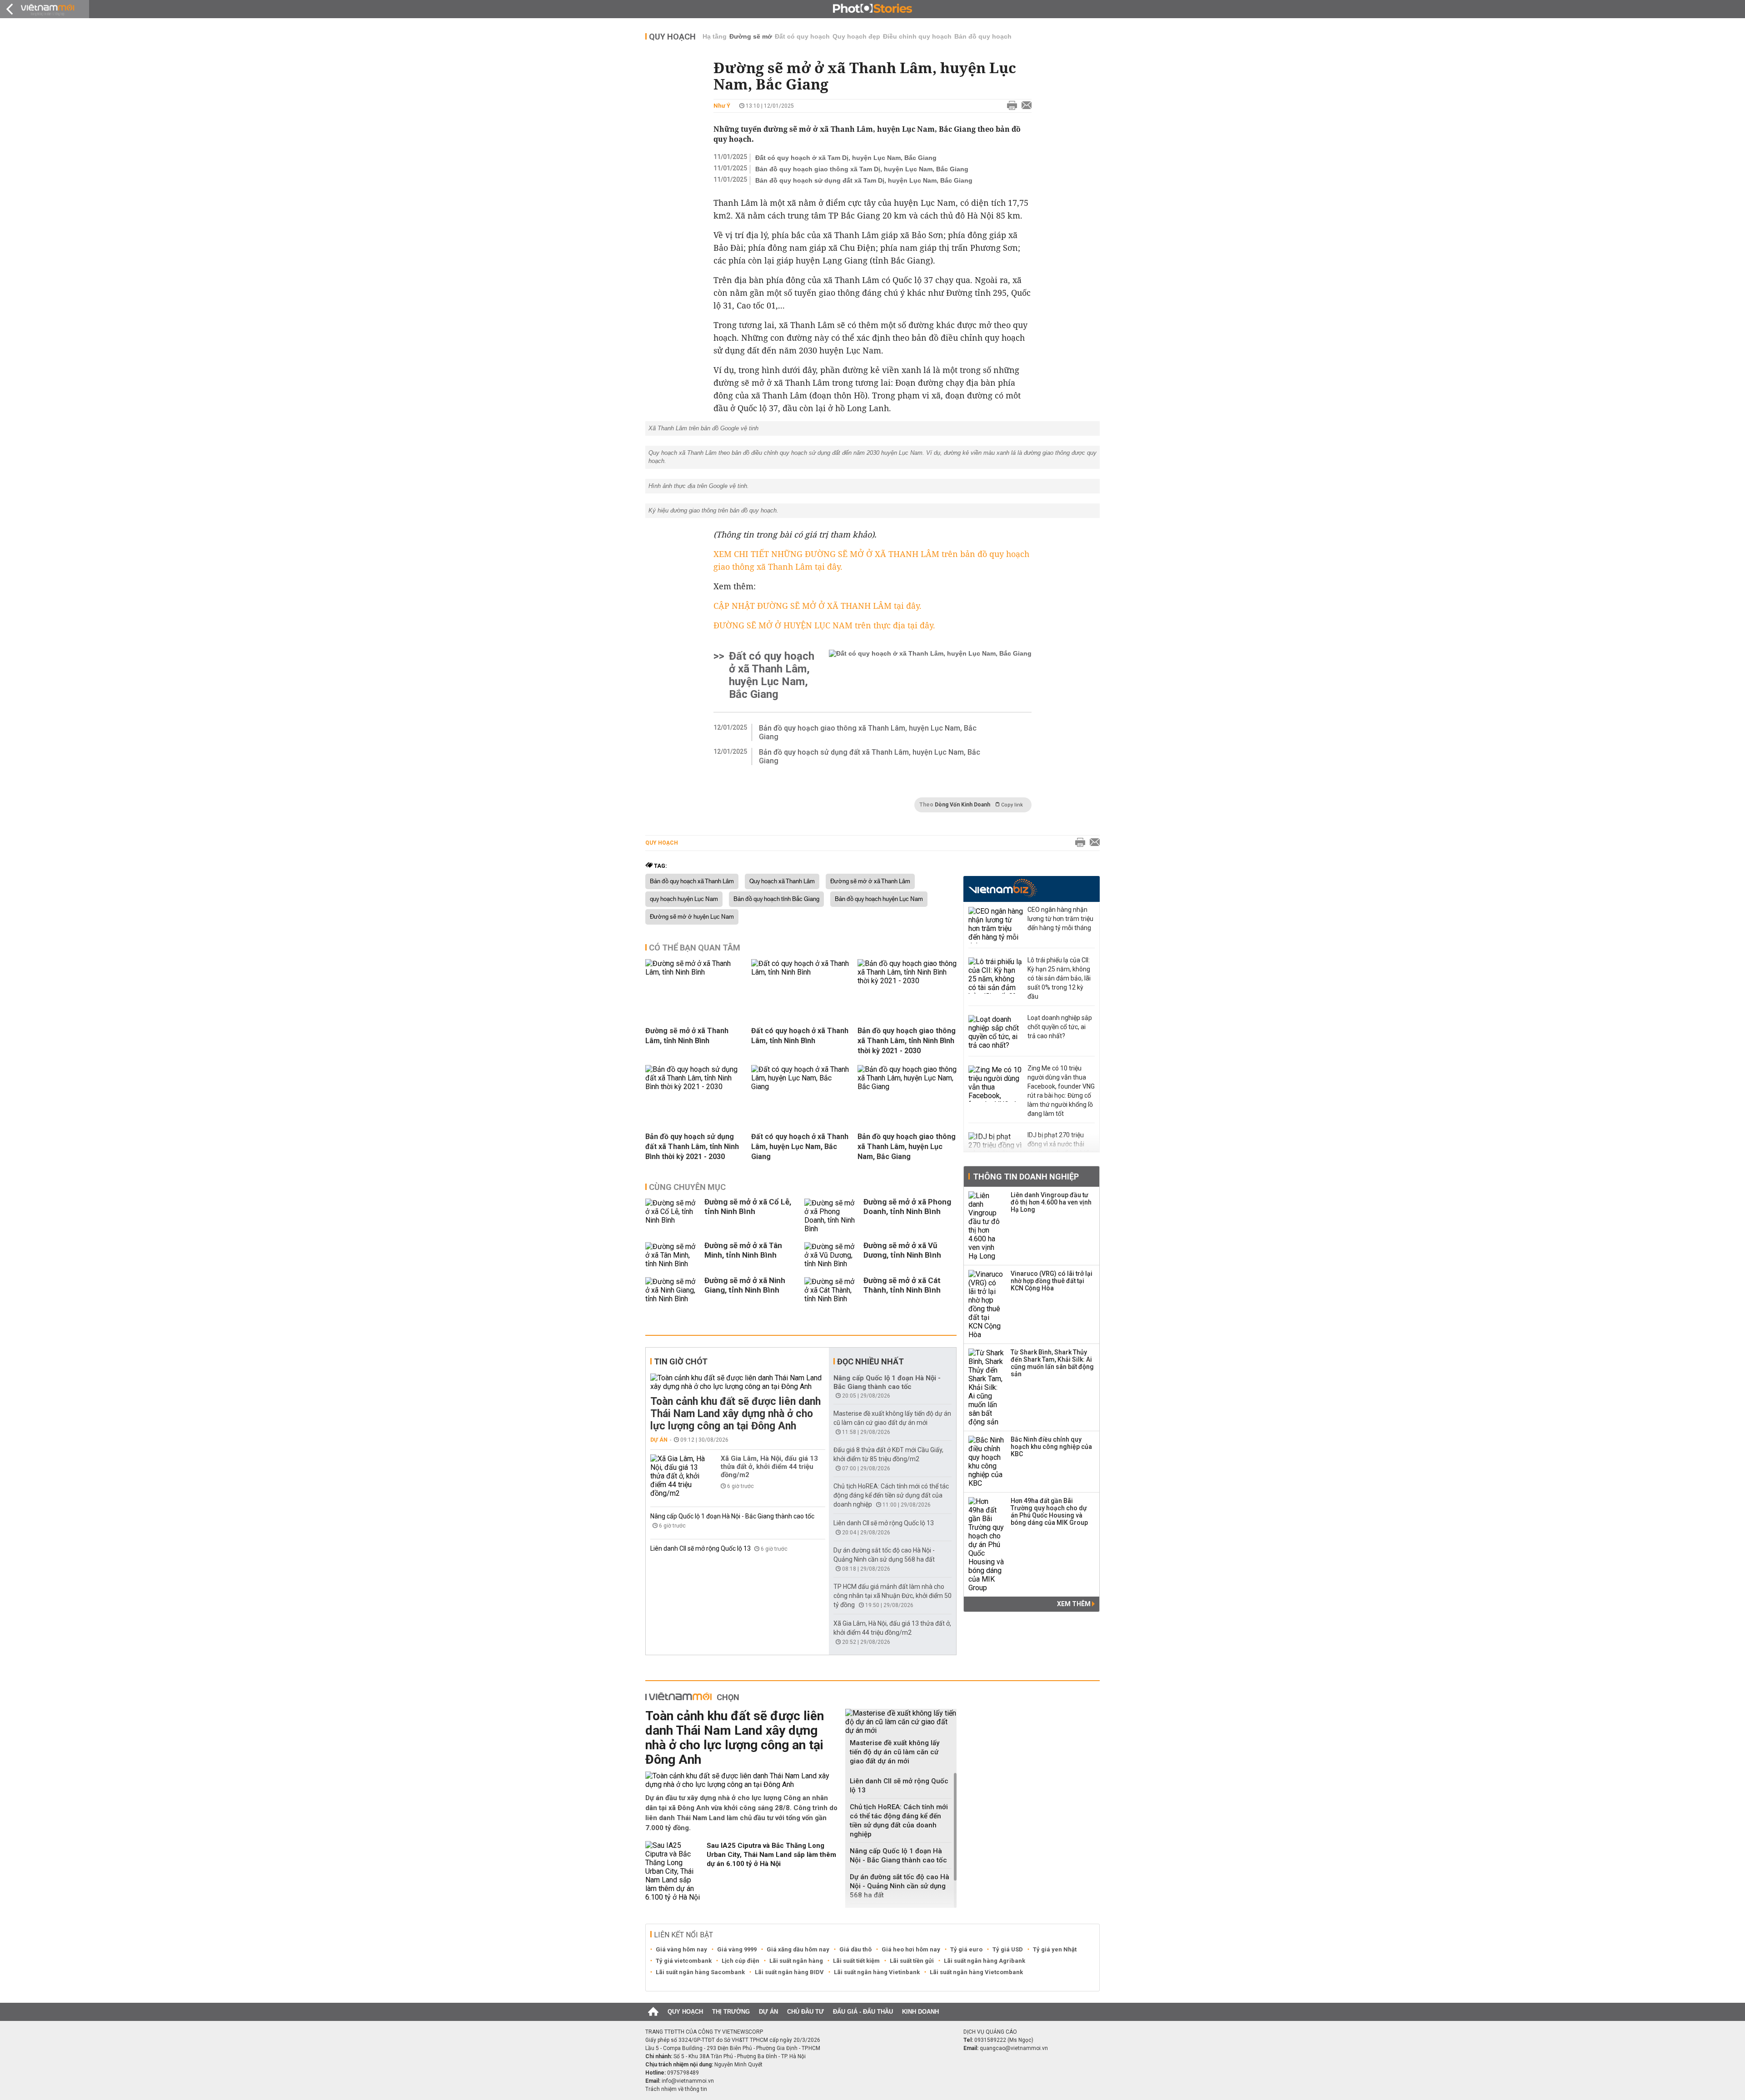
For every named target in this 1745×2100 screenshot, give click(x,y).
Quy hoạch (672, 37)
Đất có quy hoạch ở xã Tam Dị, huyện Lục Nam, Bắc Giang (846, 158)
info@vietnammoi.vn (688, 2081)
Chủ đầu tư (805, 2012)
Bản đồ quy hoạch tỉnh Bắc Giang (776, 899)
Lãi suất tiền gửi (912, 1961)
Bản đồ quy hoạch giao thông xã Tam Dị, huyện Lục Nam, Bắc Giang (862, 169)
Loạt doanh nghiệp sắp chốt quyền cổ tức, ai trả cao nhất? (1060, 1027)
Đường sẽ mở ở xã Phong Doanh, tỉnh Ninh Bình (907, 1207)
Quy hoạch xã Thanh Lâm (782, 881)
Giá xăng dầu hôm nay (798, 1949)
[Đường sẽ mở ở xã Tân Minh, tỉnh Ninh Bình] (673, 1255)
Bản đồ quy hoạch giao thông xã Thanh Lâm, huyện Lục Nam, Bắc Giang (868, 732)
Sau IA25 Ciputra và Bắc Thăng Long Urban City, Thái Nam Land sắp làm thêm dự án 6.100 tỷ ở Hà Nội (771, 1855)
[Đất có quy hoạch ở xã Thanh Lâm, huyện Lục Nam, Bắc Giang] (930, 675)
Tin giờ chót (681, 1361)
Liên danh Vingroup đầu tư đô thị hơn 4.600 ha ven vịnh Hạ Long (1051, 1202)
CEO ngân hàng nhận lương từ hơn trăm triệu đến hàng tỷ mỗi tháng (1060, 919)
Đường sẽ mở (751, 36)
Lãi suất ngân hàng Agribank (985, 1961)
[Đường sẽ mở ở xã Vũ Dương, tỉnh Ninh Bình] (832, 1255)
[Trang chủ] (653, 2012)
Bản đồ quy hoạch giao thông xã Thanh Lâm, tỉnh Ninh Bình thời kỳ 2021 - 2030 (907, 1041)
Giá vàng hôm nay (681, 1949)
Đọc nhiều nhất (870, 1361)
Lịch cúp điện (740, 1961)
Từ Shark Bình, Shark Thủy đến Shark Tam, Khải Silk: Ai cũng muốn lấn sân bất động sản (1052, 1363)
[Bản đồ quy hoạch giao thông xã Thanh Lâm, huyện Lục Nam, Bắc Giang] (907, 1087)
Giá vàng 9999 (737, 1949)
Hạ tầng (715, 36)
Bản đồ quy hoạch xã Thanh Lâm (692, 881)
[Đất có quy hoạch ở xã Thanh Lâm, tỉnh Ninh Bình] (801, 972)
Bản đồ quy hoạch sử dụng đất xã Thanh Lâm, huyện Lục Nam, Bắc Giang (870, 756)
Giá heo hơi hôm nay (911, 1949)
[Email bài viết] (1024, 106)
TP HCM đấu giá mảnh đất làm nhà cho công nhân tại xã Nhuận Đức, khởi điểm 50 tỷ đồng (892, 1596)
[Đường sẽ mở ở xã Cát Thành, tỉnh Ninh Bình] (832, 1290)
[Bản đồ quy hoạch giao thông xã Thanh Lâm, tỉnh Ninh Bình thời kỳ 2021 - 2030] (907, 981)
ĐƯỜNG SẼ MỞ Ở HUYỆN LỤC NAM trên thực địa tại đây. (824, 625)
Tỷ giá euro (966, 1949)
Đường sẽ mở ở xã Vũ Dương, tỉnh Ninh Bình (902, 1250)
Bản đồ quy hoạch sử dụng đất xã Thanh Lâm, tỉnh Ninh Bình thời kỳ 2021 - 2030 (692, 1147)
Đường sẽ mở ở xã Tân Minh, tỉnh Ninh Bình (743, 1250)
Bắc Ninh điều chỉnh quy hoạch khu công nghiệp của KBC (1051, 1447)
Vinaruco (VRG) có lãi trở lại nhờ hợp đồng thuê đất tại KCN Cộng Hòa (1052, 1281)
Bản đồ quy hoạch (983, 36)
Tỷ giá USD (1008, 1949)
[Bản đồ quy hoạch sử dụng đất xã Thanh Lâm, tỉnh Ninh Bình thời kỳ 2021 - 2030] (695, 1087)
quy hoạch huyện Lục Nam (684, 899)
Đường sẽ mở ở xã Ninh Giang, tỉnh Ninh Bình (745, 1285)
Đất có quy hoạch (802, 36)
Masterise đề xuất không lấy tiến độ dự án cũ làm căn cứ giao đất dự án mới (895, 1752)
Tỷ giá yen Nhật (1055, 1949)
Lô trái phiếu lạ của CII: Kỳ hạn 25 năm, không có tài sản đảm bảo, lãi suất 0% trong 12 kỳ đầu (1059, 978)
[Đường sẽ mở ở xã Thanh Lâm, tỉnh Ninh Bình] (695, 972)
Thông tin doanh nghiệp (1026, 1177)
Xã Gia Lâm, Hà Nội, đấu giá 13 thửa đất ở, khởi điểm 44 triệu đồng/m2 (769, 1467)
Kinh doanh (920, 2012)
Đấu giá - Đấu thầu (863, 2012)
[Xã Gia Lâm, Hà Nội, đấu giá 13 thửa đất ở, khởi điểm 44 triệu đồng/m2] (678, 1476)
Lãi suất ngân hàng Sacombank (700, 1972)
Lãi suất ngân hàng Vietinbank (877, 1972)
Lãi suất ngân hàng (796, 1961)
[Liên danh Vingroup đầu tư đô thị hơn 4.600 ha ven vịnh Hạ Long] (987, 1226)
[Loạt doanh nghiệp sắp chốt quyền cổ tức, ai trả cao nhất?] (996, 1033)
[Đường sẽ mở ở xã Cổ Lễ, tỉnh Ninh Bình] (673, 1216)
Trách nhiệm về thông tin (676, 2089)
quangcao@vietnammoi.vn (1014, 2048)
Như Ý (722, 106)
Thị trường (731, 2012)
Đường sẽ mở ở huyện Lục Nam (692, 917)
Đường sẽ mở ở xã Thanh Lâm (870, 881)
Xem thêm (1074, 1604)
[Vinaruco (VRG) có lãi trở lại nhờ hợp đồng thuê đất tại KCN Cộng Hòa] (987, 1304)
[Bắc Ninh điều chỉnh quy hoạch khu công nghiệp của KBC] (987, 1462)
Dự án (659, 1440)
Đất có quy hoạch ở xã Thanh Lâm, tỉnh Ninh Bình (800, 1036)
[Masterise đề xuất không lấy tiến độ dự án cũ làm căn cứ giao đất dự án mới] (901, 1722)
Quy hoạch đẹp (856, 36)
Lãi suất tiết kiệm (856, 1961)
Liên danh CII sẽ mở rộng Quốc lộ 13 (701, 1548)
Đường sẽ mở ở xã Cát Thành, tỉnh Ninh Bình (902, 1285)
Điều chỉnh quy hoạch (917, 36)
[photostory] (872, 9)
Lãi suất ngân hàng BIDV (789, 1972)
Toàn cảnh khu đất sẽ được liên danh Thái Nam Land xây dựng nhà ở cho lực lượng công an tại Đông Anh (735, 1414)
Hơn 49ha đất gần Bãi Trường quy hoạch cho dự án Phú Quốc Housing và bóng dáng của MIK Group (1049, 1512)
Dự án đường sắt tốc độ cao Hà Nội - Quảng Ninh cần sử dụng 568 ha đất (900, 1886)
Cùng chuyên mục (687, 1187)
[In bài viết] (1010, 106)
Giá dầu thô (855, 1949)
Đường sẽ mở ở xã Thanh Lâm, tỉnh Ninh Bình (687, 1036)
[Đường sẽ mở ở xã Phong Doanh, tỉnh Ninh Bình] (832, 1216)
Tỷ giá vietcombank (684, 1961)
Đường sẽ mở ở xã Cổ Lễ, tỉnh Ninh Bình (748, 1207)
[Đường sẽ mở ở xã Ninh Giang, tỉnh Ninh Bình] (673, 1290)
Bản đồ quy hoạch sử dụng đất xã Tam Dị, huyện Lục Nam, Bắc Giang (864, 180)
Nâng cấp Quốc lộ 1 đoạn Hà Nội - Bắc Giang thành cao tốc (732, 1516)
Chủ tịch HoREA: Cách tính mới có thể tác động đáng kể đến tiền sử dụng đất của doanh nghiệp (891, 1495)
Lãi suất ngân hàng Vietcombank (976, 1972)
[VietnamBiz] (1003, 888)
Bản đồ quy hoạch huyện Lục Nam (879, 899)
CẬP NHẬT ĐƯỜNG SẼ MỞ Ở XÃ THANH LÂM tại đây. (818, 606)
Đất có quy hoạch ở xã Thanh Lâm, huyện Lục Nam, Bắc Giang (772, 675)
